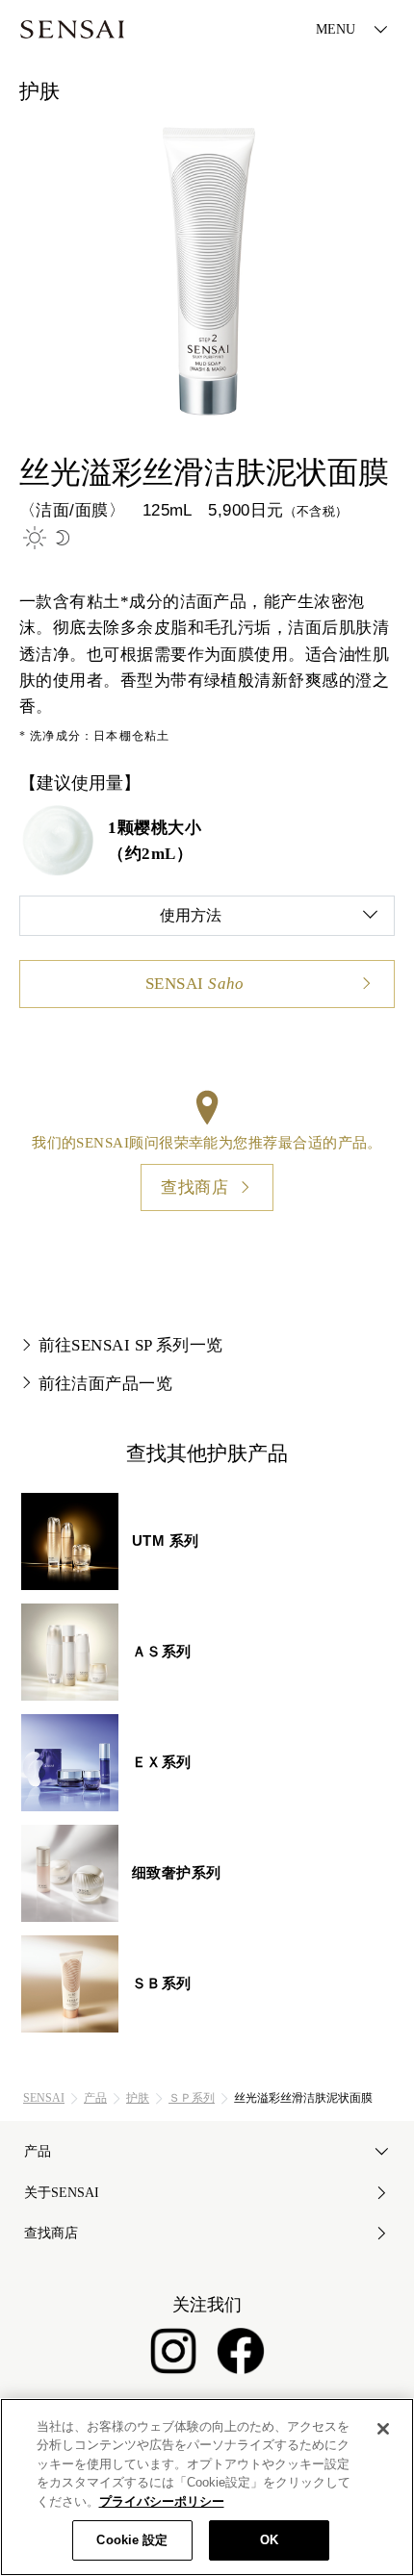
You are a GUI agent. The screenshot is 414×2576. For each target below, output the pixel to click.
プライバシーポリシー (162, 2501)
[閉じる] (383, 2429)
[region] (207, 2487)
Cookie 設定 (132, 2540)
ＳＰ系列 (192, 2098)
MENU (336, 29)
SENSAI (44, 2098)
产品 (95, 2098)
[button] (207, 916)
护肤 (138, 2098)
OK (269, 2540)
